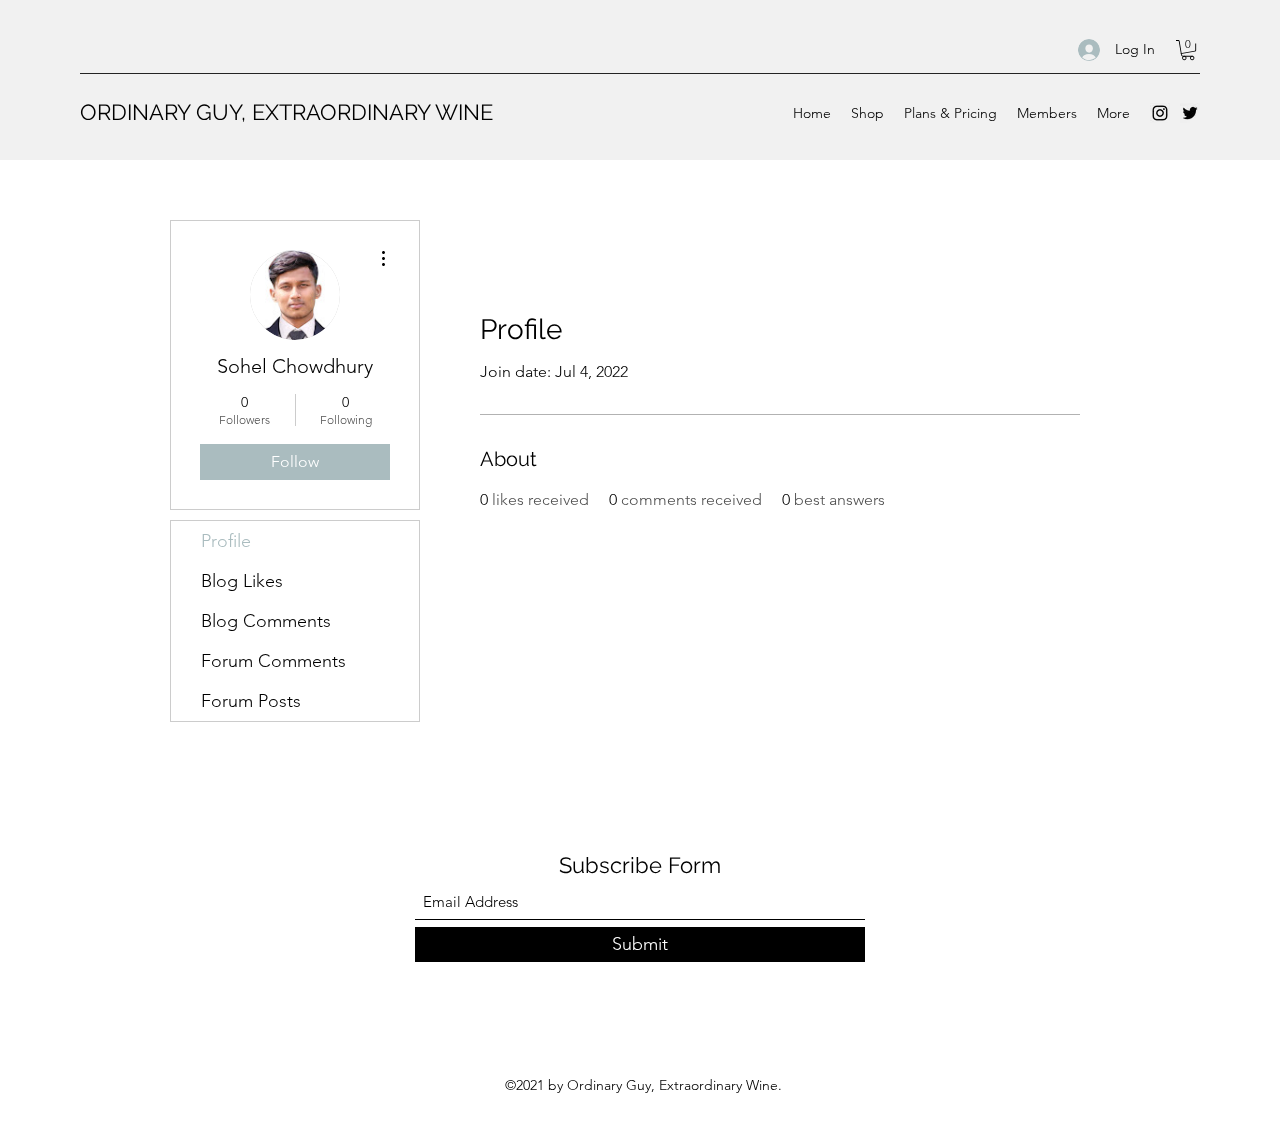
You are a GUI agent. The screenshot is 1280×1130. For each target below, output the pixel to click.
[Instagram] (1160, 113)
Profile (226, 541)
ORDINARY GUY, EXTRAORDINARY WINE (286, 112)
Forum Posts (251, 701)
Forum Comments (273, 661)
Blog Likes (242, 581)
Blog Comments (266, 621)
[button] (1188, 50)
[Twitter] (1190, 113)
